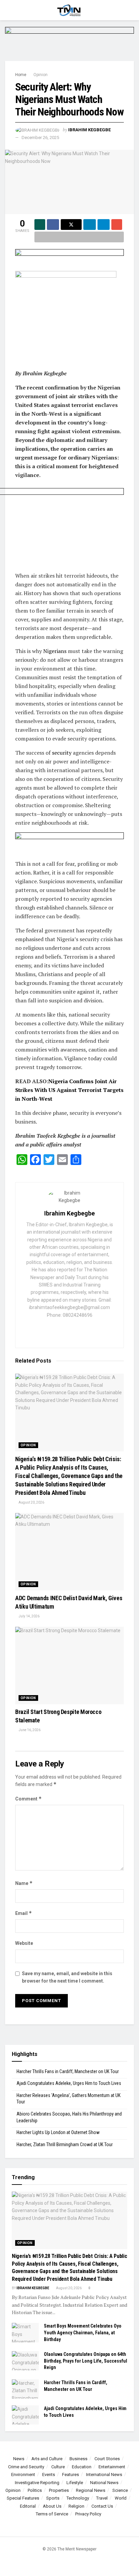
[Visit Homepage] (69, 10)
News (19, 2459)
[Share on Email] (117, 225)
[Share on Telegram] (104, 225)
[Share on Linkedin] (89, 225)
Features (71, 2475)
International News (104, 2475)
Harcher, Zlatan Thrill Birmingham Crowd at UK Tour (65, 2144)
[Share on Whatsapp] (40, 225)
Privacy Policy (88, 2514)
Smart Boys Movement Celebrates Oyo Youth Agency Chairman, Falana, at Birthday (83, 2332)
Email (24, 1913)
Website (24, 1943)
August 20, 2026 (31, 1502)
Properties (59, 2490)
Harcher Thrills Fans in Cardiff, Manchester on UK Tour (68, 2071)
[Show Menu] (8, 10)
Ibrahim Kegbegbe (89, 130)
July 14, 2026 (29, 1616)
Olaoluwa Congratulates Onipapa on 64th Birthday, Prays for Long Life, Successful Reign (86, 2361)
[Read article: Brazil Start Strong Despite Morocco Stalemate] (69, 1665)
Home (21, 75)
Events (49, 2475)
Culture (58, 2467)
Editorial (28, 2506)
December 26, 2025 (40, 138)
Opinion (40, 75)
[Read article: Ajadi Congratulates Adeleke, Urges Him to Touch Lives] (25, 2415)
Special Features (23, 2498)
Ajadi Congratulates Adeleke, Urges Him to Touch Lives (69, 2083)
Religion (76, 2506)
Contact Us (102, 2506)
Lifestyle (75, 2483)
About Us (52, 2506)
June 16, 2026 (29, 1730)
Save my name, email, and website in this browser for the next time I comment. (67, 1977)
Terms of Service (52, 2514)
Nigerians (55, 651)
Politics (35, 2490)
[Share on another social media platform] (79, 237)
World (121, 2498)
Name (24, 1883)
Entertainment (112, 2467)
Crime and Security (26, 2467)
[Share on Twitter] (71, 225)
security (62, 753)
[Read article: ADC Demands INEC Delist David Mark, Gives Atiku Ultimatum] (69, 1552)
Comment (29, 1799)
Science (120, 2490)
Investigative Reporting (37, 2483)
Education (82, 2467)
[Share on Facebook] (53, 225)
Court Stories (107, 2459)
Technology (78, 2498)
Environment (23, 2475)
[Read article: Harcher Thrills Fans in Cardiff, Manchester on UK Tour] (25, 2389)
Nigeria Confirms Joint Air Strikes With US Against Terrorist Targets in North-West (69, 1090)
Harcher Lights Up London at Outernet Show (58, 2132)
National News (104, 2483)
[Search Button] (131, 10)
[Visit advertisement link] (69, 44)
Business (78, 2459)
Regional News (91, 2490)
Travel (102, 2498)
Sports (53, 2498)
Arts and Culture (47, 2459)
